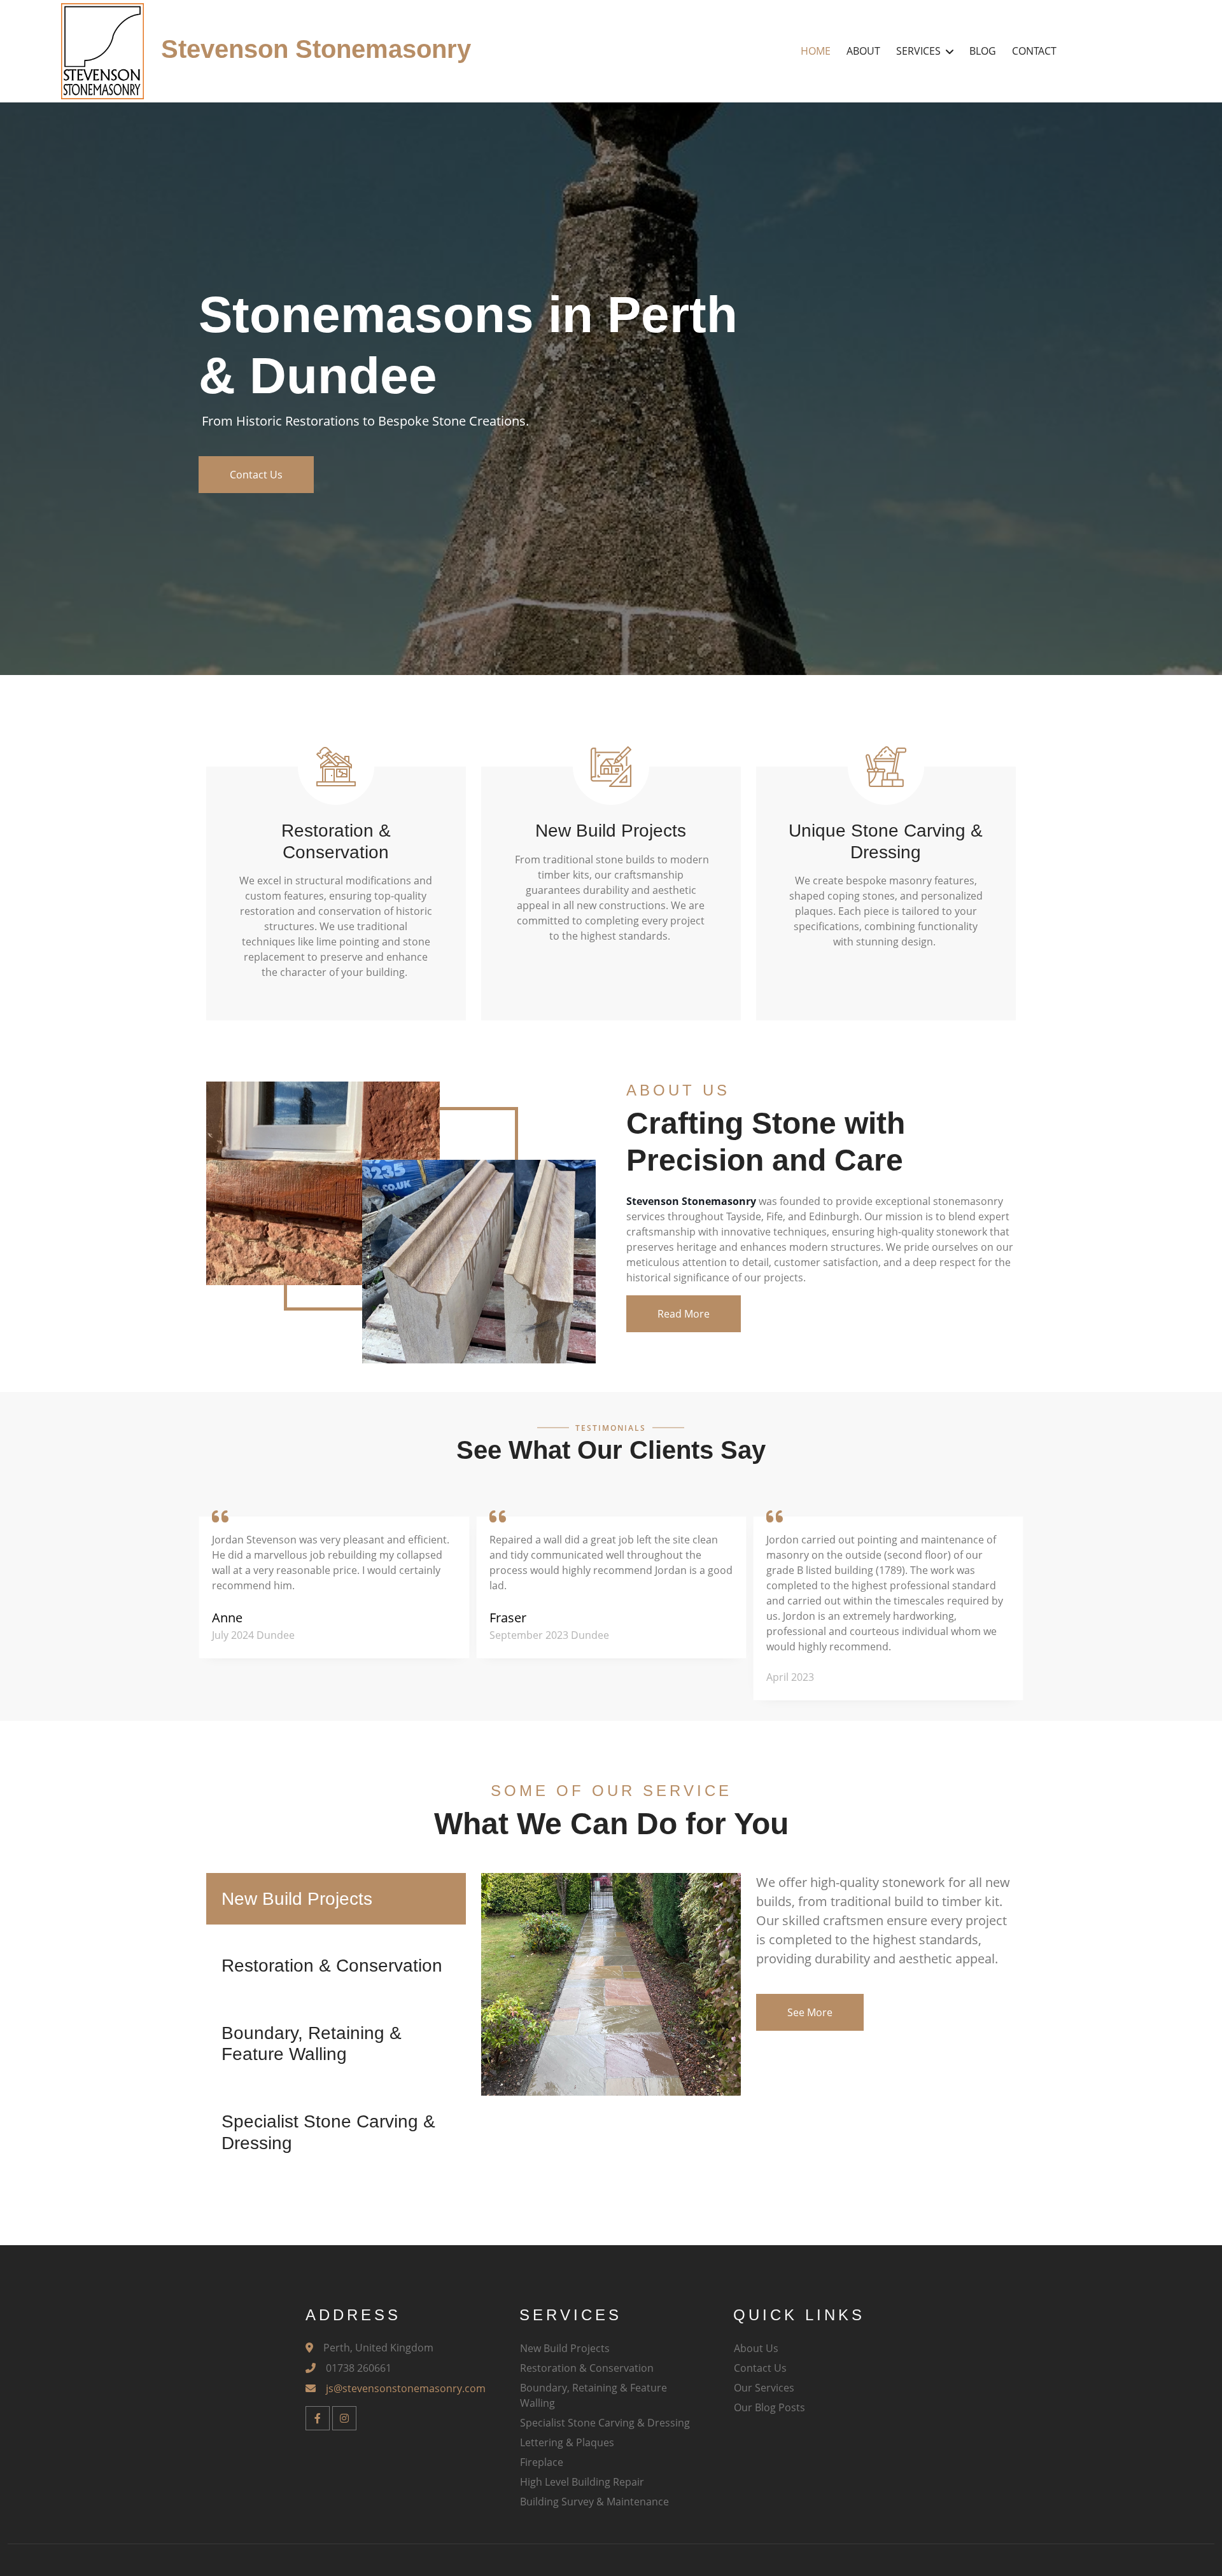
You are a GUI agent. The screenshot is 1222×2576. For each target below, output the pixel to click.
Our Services (764, 2388)
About (863, 51)
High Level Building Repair (582, 2482)
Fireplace (542, 2462)
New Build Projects (565, 2348)
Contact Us (256, 475)
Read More (684, 1314)
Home (816, 51)
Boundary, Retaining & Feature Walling (593, 2395)
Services (918, 51)
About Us (756, 2348)
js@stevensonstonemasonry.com (406, 2388)
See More (810, 2012)
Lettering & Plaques (567, 2442)
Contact (1034, 51)
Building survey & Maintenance (594, 2502)
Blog (983, 51)
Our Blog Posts (769, 2407)
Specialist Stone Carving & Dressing (605, 2423)
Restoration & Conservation (587, 2368)
